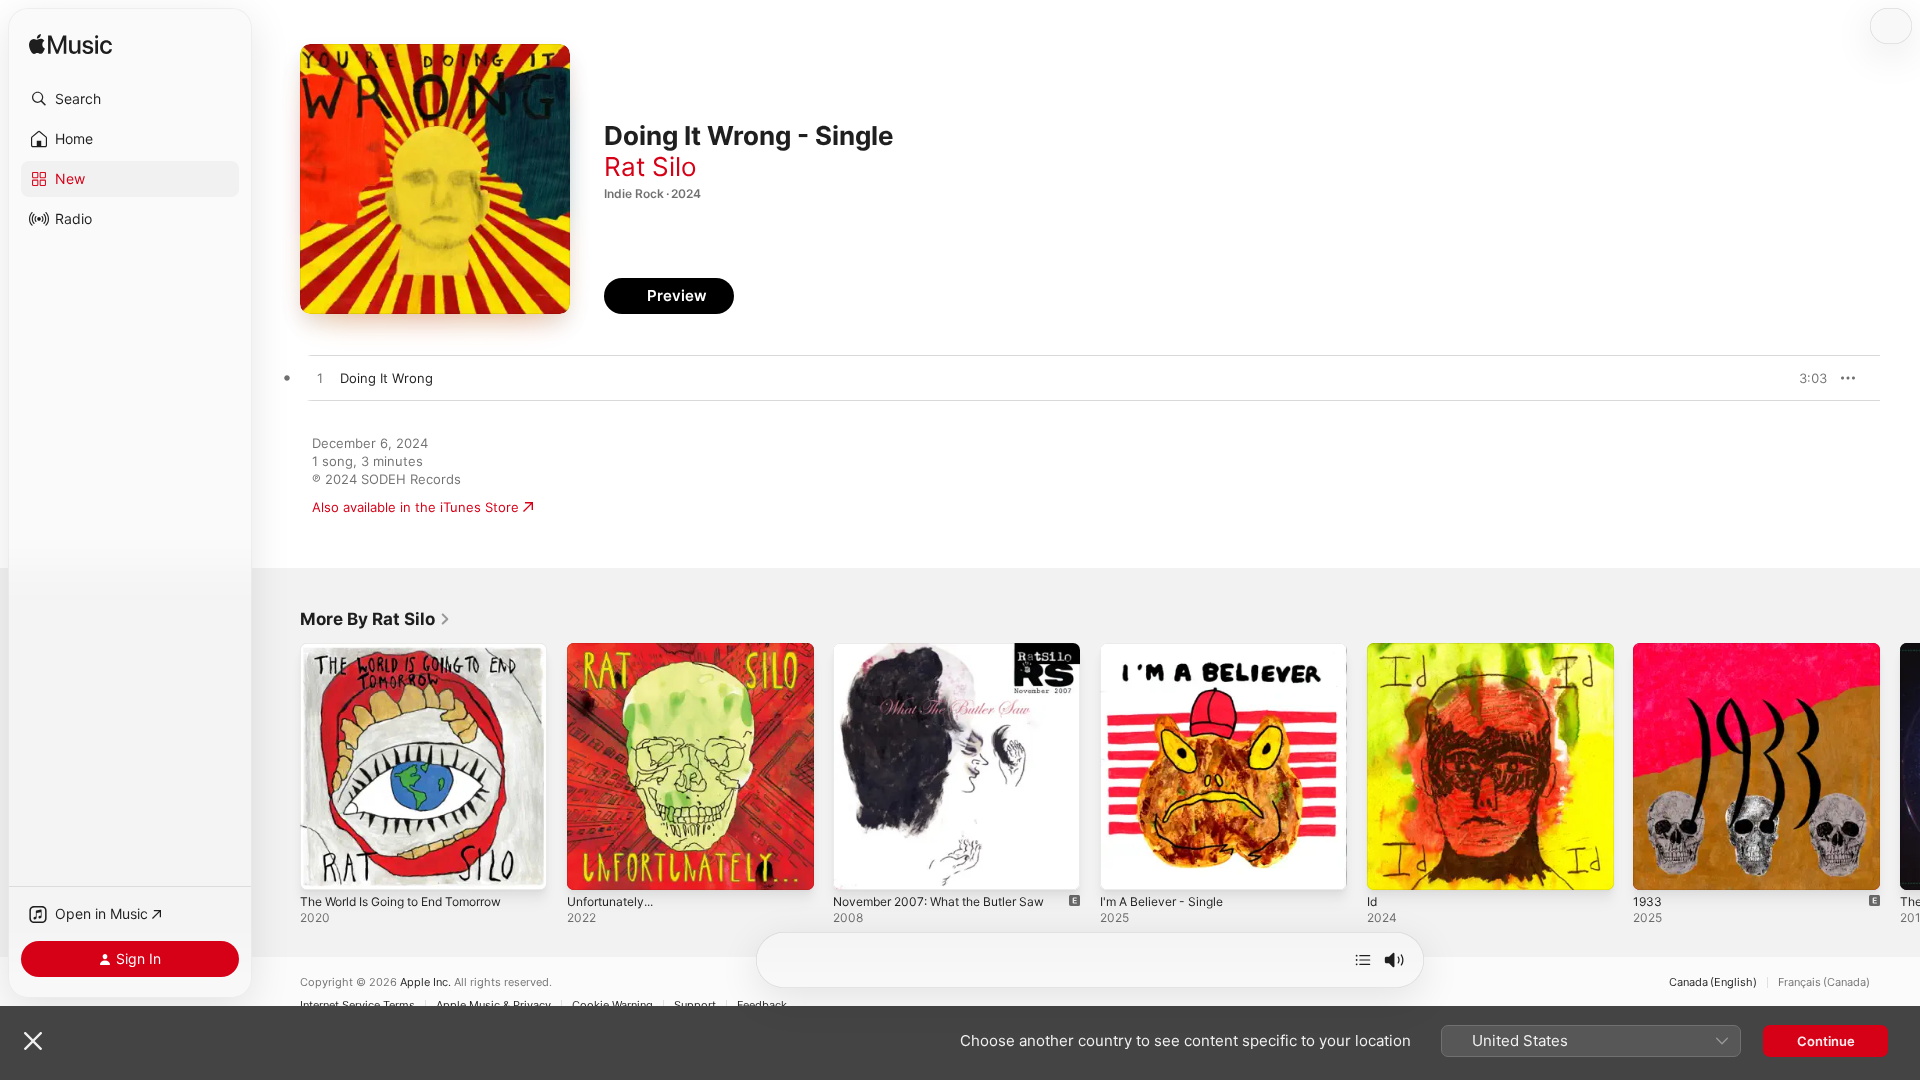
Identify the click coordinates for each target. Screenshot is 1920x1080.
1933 (1648, 651)
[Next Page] (1900, 766)
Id (1372, 651)
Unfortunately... (616, 651)
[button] (130, 99)
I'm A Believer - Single (1168, 651)
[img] (70, 45)
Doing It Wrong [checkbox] (386, 378)
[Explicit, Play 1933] (1658, 865)
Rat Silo (650, 166)
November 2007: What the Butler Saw (951, 651)
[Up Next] (1363, 960)
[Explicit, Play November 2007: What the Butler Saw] (858, 865)
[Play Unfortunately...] (592, 865)
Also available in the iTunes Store (415, 507)
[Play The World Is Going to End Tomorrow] (325, 865)
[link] (375, 619)
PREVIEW (1805, 378)
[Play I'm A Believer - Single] (1125, 865)
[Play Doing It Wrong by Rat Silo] (320, 379)
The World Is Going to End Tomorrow (415, 651)
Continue (1826, 1041)
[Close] (33, 1041)
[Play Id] (1392, 865)
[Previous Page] (280, 766)
